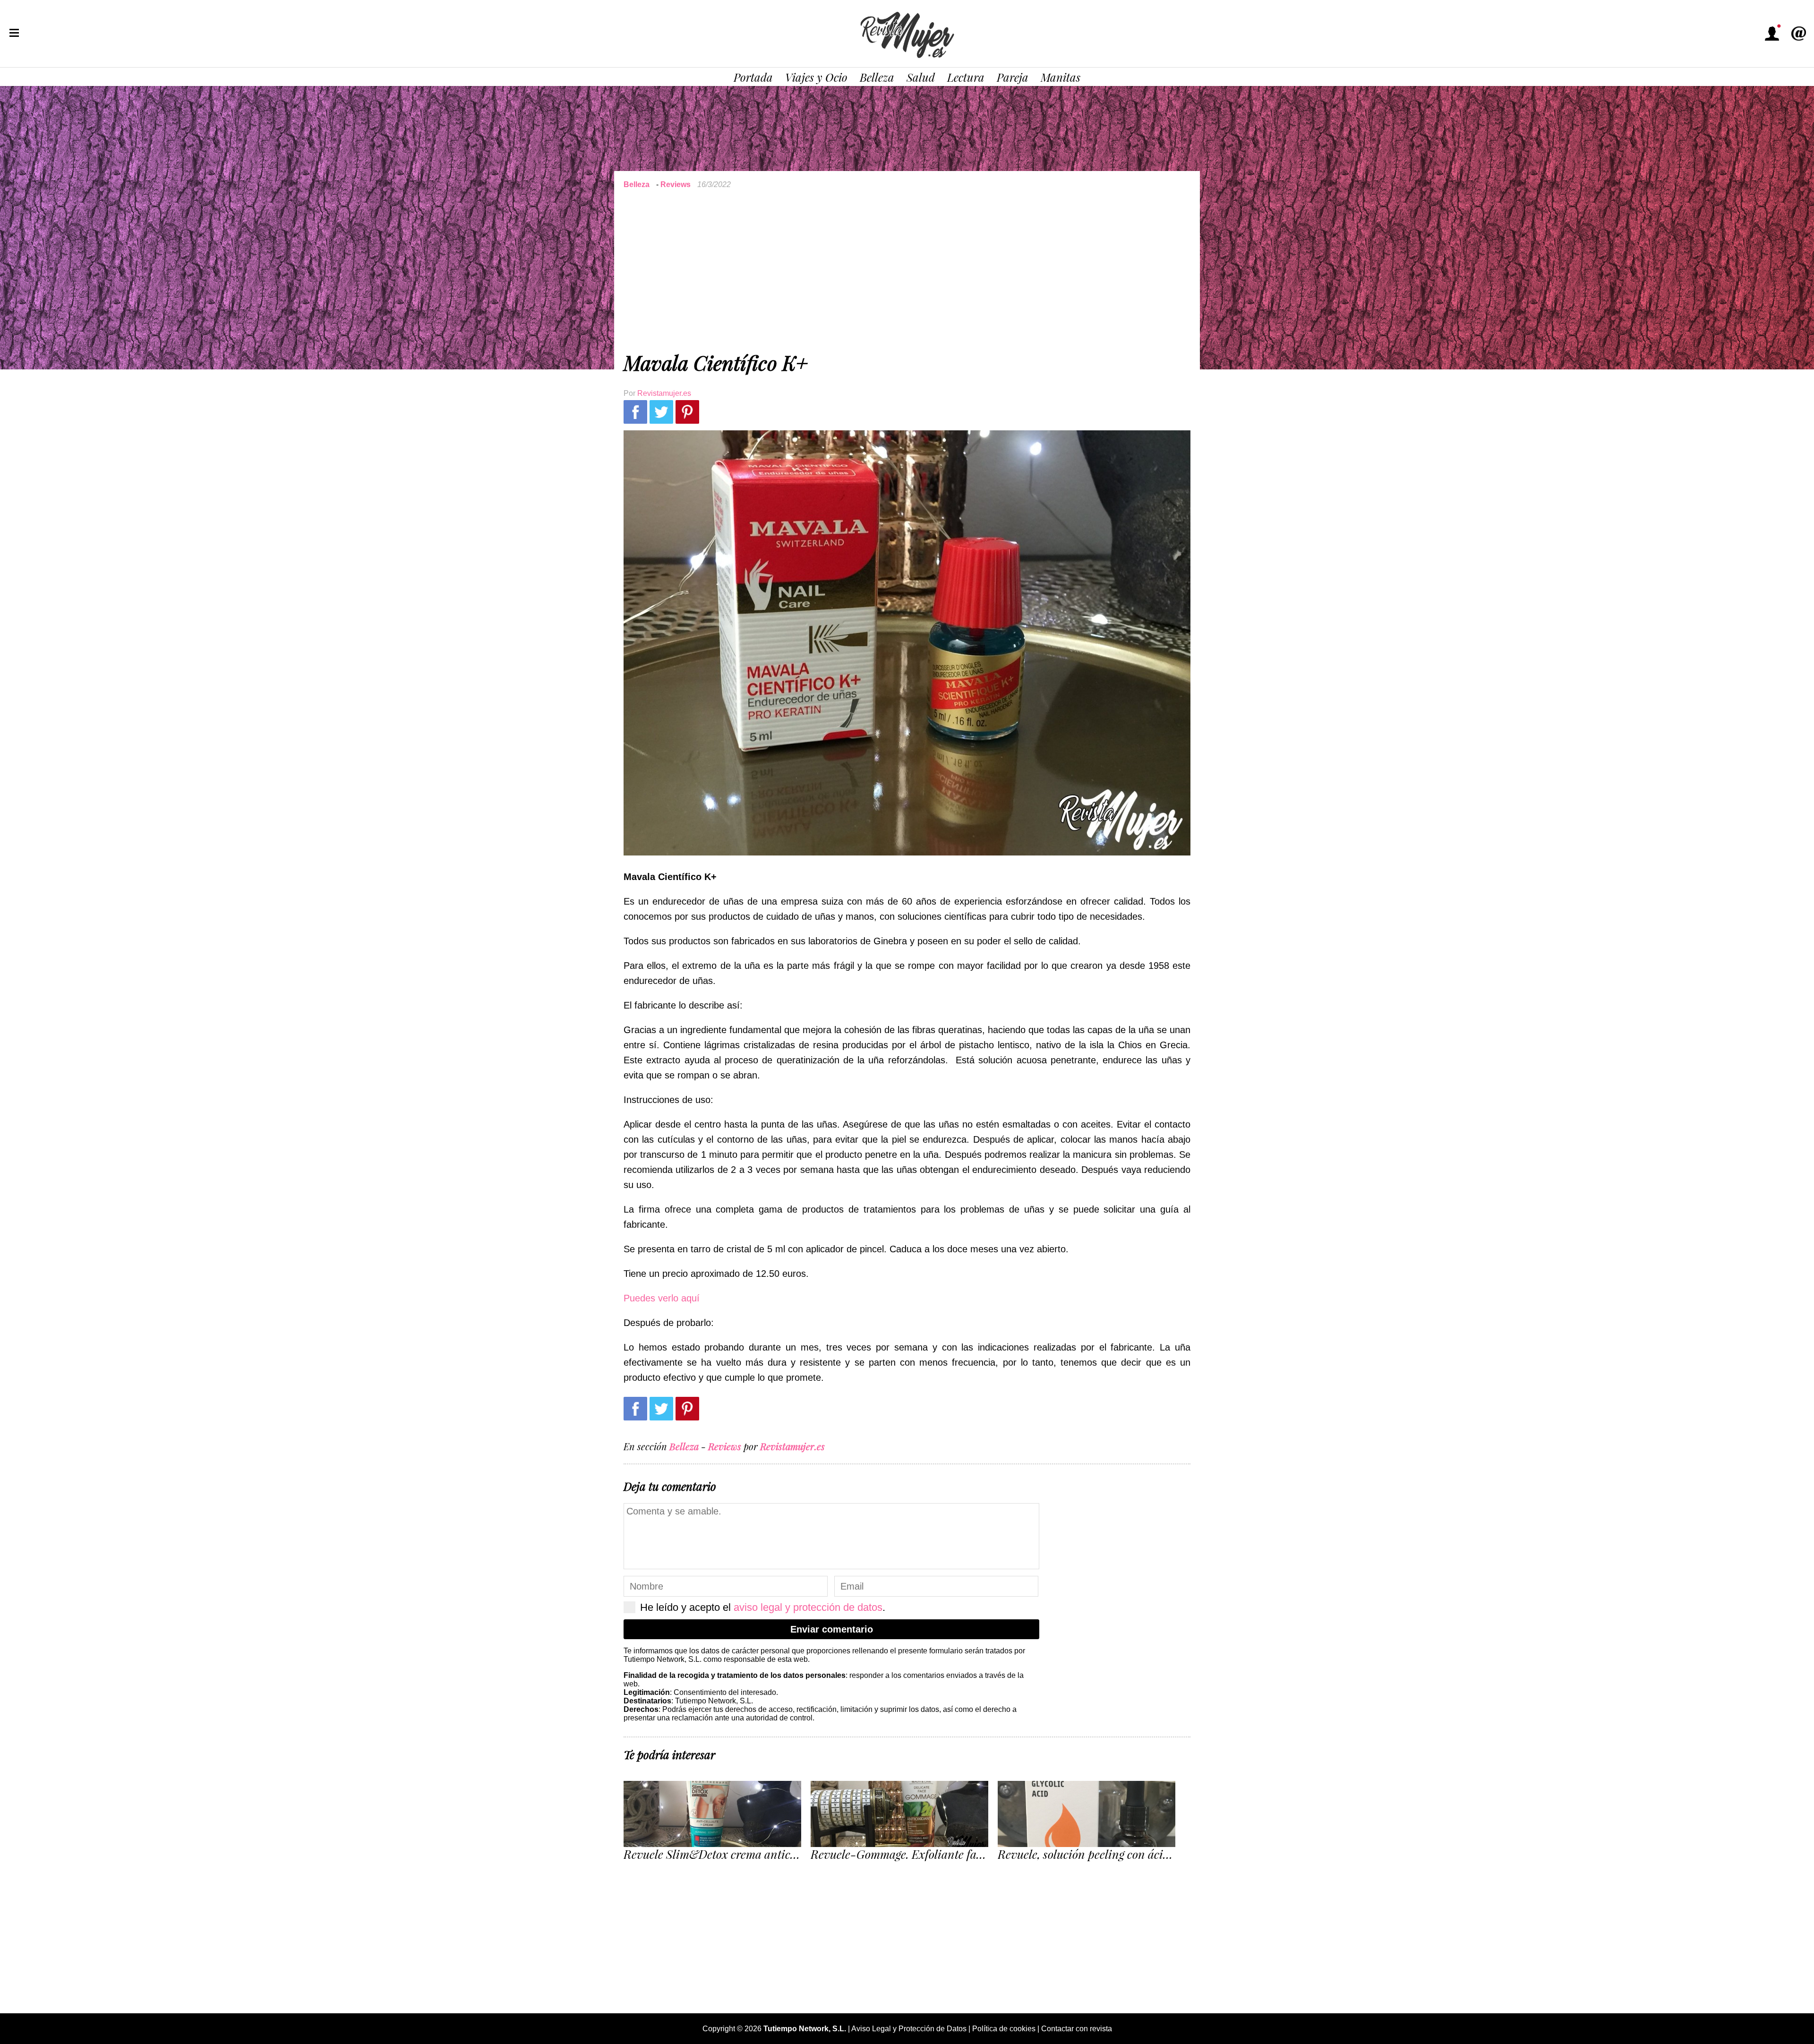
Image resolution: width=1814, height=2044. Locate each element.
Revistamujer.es (664, 393)
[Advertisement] (907, 269)
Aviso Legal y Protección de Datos (909, 2029)
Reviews (676, 184)
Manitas (1061, 77)
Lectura (966, 77)
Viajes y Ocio (816, 77)
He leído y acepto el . (763, 1607)
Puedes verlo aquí (662, 1298)
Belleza (877, 77)
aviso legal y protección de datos (808, 1607)
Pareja (1013, 77)
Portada (753, 77)
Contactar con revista (1077, 2029)
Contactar (1798, 34)
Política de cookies (1004, 2029)
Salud (921, 77)
